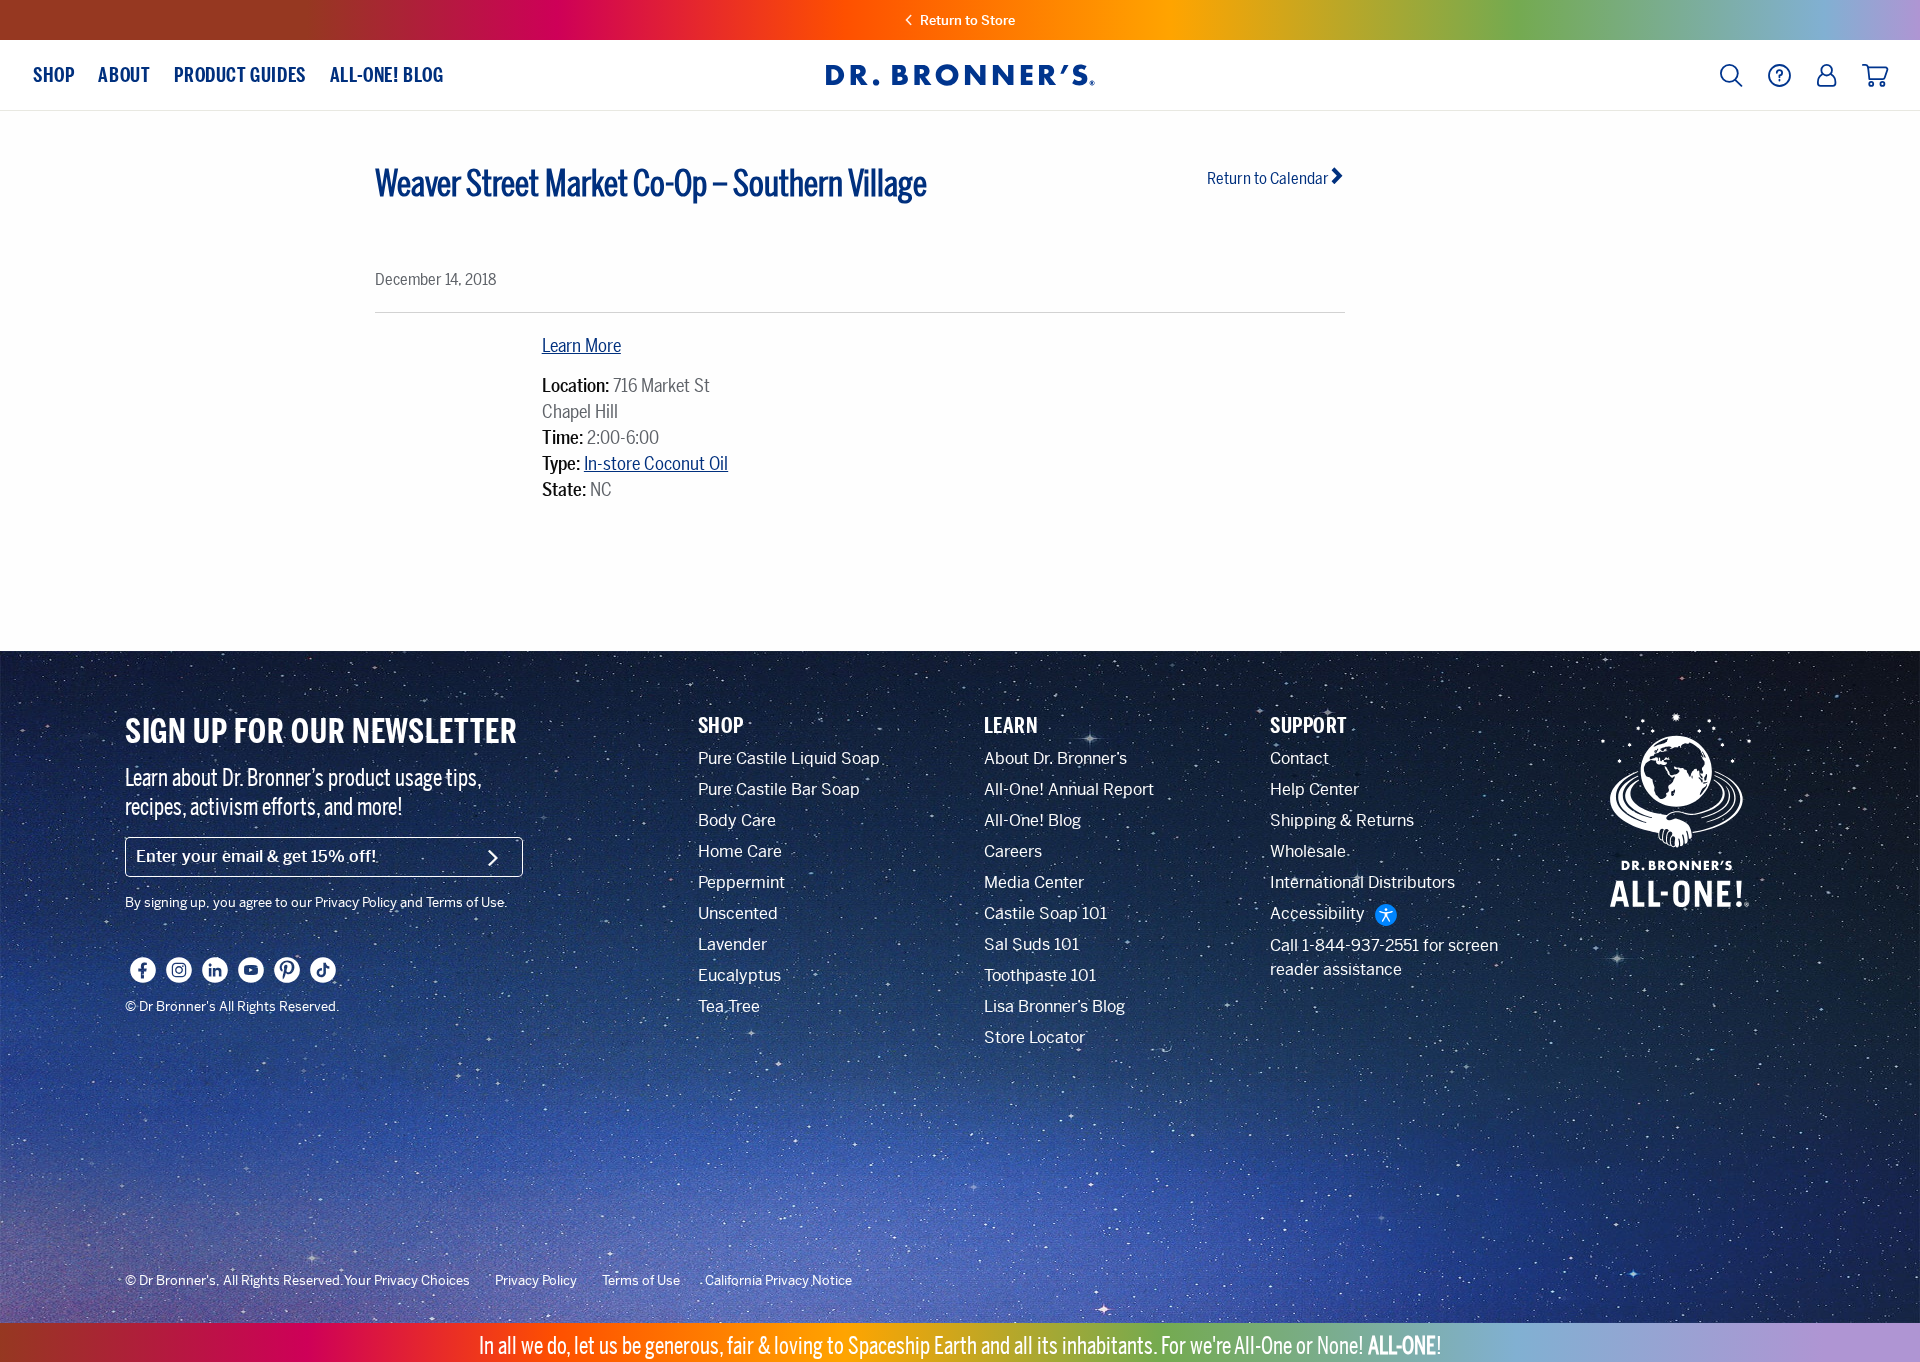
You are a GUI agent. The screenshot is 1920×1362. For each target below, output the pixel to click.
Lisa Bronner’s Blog (1054, 1006)
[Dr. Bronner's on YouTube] (251, 970)
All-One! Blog (1032, 820)
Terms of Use (641, 1281)
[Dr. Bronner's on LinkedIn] (215, 970)
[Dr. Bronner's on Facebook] (143, 970)
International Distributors (1362, 882)
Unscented (738, 913)
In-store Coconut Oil (656, 464)
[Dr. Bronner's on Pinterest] (287, 970)
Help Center (1314, 789)
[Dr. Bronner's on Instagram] (179, 970)
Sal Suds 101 (1031, 944)
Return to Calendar (1268, 178)
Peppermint (741, 882)
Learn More (581, 346)
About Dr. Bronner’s (1055, 758)
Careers (1013, 851)
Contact (1299, 758)
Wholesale (1308, 851)
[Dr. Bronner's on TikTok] (323, 970)
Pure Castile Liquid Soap (789, 758)
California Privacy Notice (778, 1281)
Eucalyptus (739, 975)
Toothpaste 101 (1040, 975)
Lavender (732, 944)
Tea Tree (729, 1006)
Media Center (1034, 882)
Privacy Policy (536, 1281)
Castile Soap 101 (1045, 913)
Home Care (740, 851)
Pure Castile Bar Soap (779, 789)
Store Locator (1034, 1037)
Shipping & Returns (1342, 820)
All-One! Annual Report (1069, 789)
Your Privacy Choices (407, 1281)
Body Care (737, 820)
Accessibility (1317, 913)
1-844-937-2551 (1360, 945)
